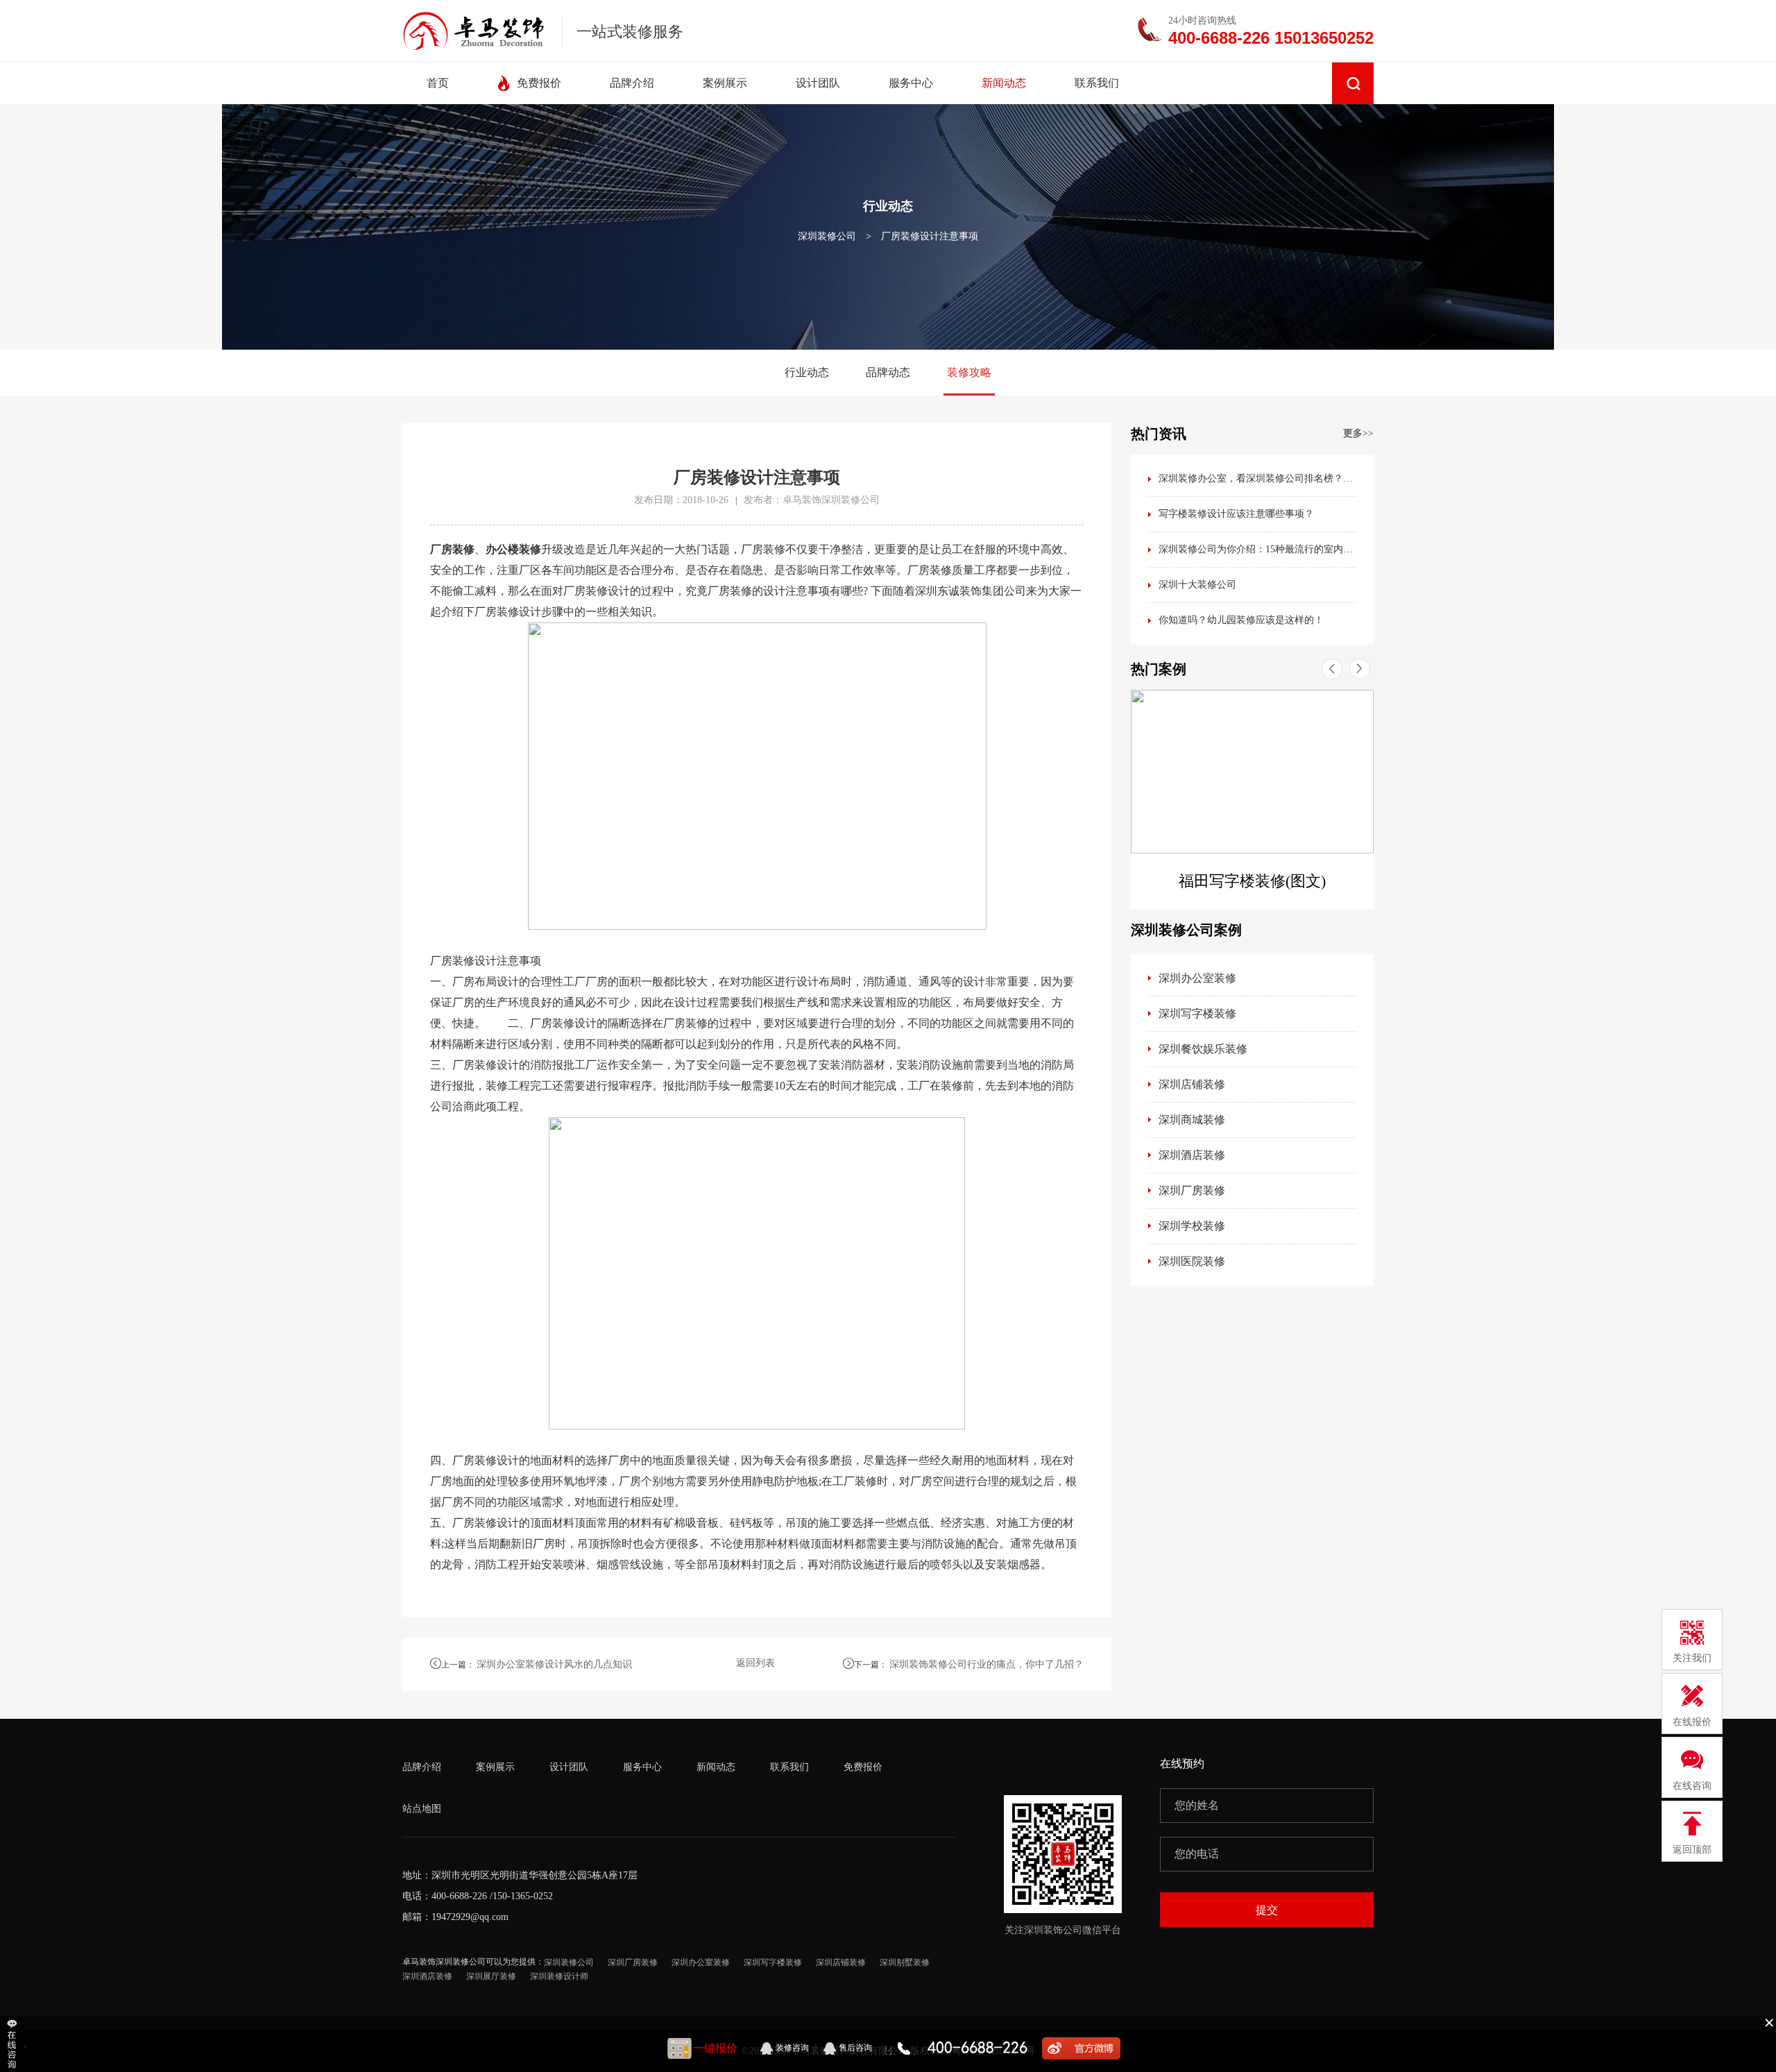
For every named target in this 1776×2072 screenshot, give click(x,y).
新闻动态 (716, 1767)
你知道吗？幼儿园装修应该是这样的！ (1241, 620)
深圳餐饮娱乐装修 (1203, 1049)
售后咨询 (855, 2048)
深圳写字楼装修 (1197, 1013)
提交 (1267, 1910)
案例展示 (495, 1767)
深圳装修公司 (827, 236)
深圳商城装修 (1192, 1120)
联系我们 (789, 1767)
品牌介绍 (422, 1767)
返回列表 (755, 1663)
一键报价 (715, 2048)
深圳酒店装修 (1192, 1155)
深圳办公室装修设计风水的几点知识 (554, 1664)
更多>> (1358, 433)
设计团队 (569, 1767)
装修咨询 (792, 2048)
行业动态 (807, 372)
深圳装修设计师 (559, 1976)
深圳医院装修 (1192, 1261)
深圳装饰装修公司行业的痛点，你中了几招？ (987, 1664)
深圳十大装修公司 (1197, 585)
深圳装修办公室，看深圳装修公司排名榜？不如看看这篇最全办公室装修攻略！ (1257, 478)
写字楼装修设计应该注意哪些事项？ (1236, 514)
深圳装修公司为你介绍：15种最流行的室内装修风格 (1257, 549)
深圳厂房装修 (1192, 1190)
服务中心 (642, 1767)
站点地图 (422, 1809)
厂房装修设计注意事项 (930, 236)
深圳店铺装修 (1192, 1084)
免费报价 (863, 1767)
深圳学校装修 (1192, 1226)
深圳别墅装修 (905, 1962)
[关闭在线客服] (1769, 2022)
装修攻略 (969, 372)
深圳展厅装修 (491, 1976)
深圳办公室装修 (1197, 978)
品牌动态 (888, 372)
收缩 (14, 2044)
